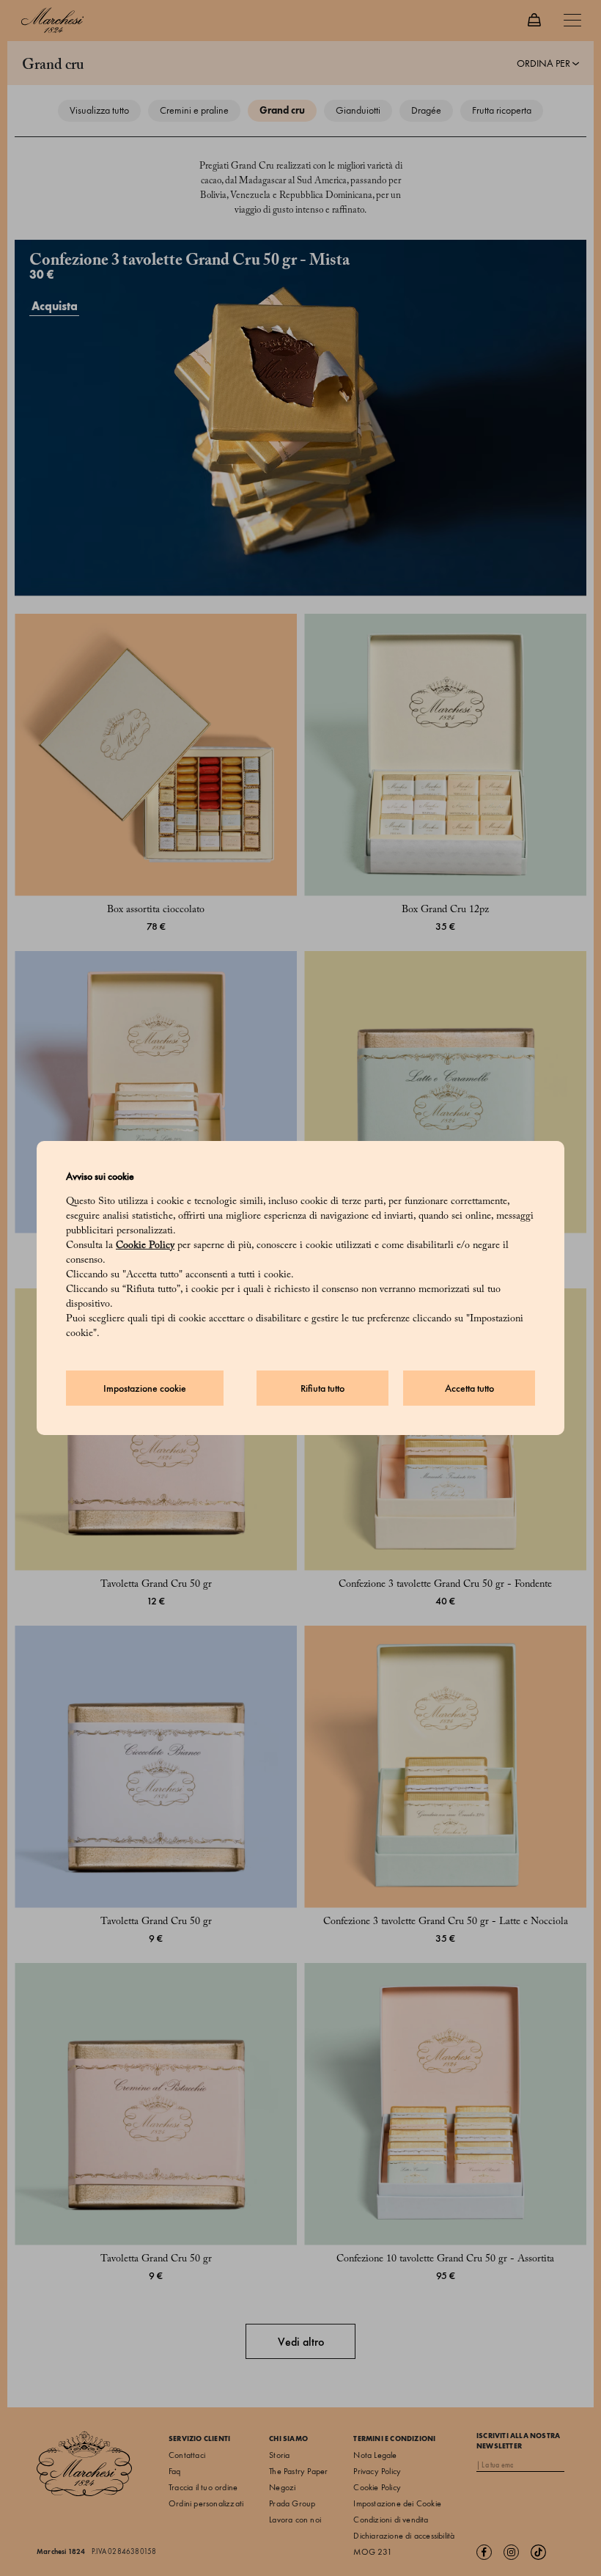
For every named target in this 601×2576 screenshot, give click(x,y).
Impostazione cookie (145, 1388)
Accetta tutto (469, 1388)
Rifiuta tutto (322, 1388)
